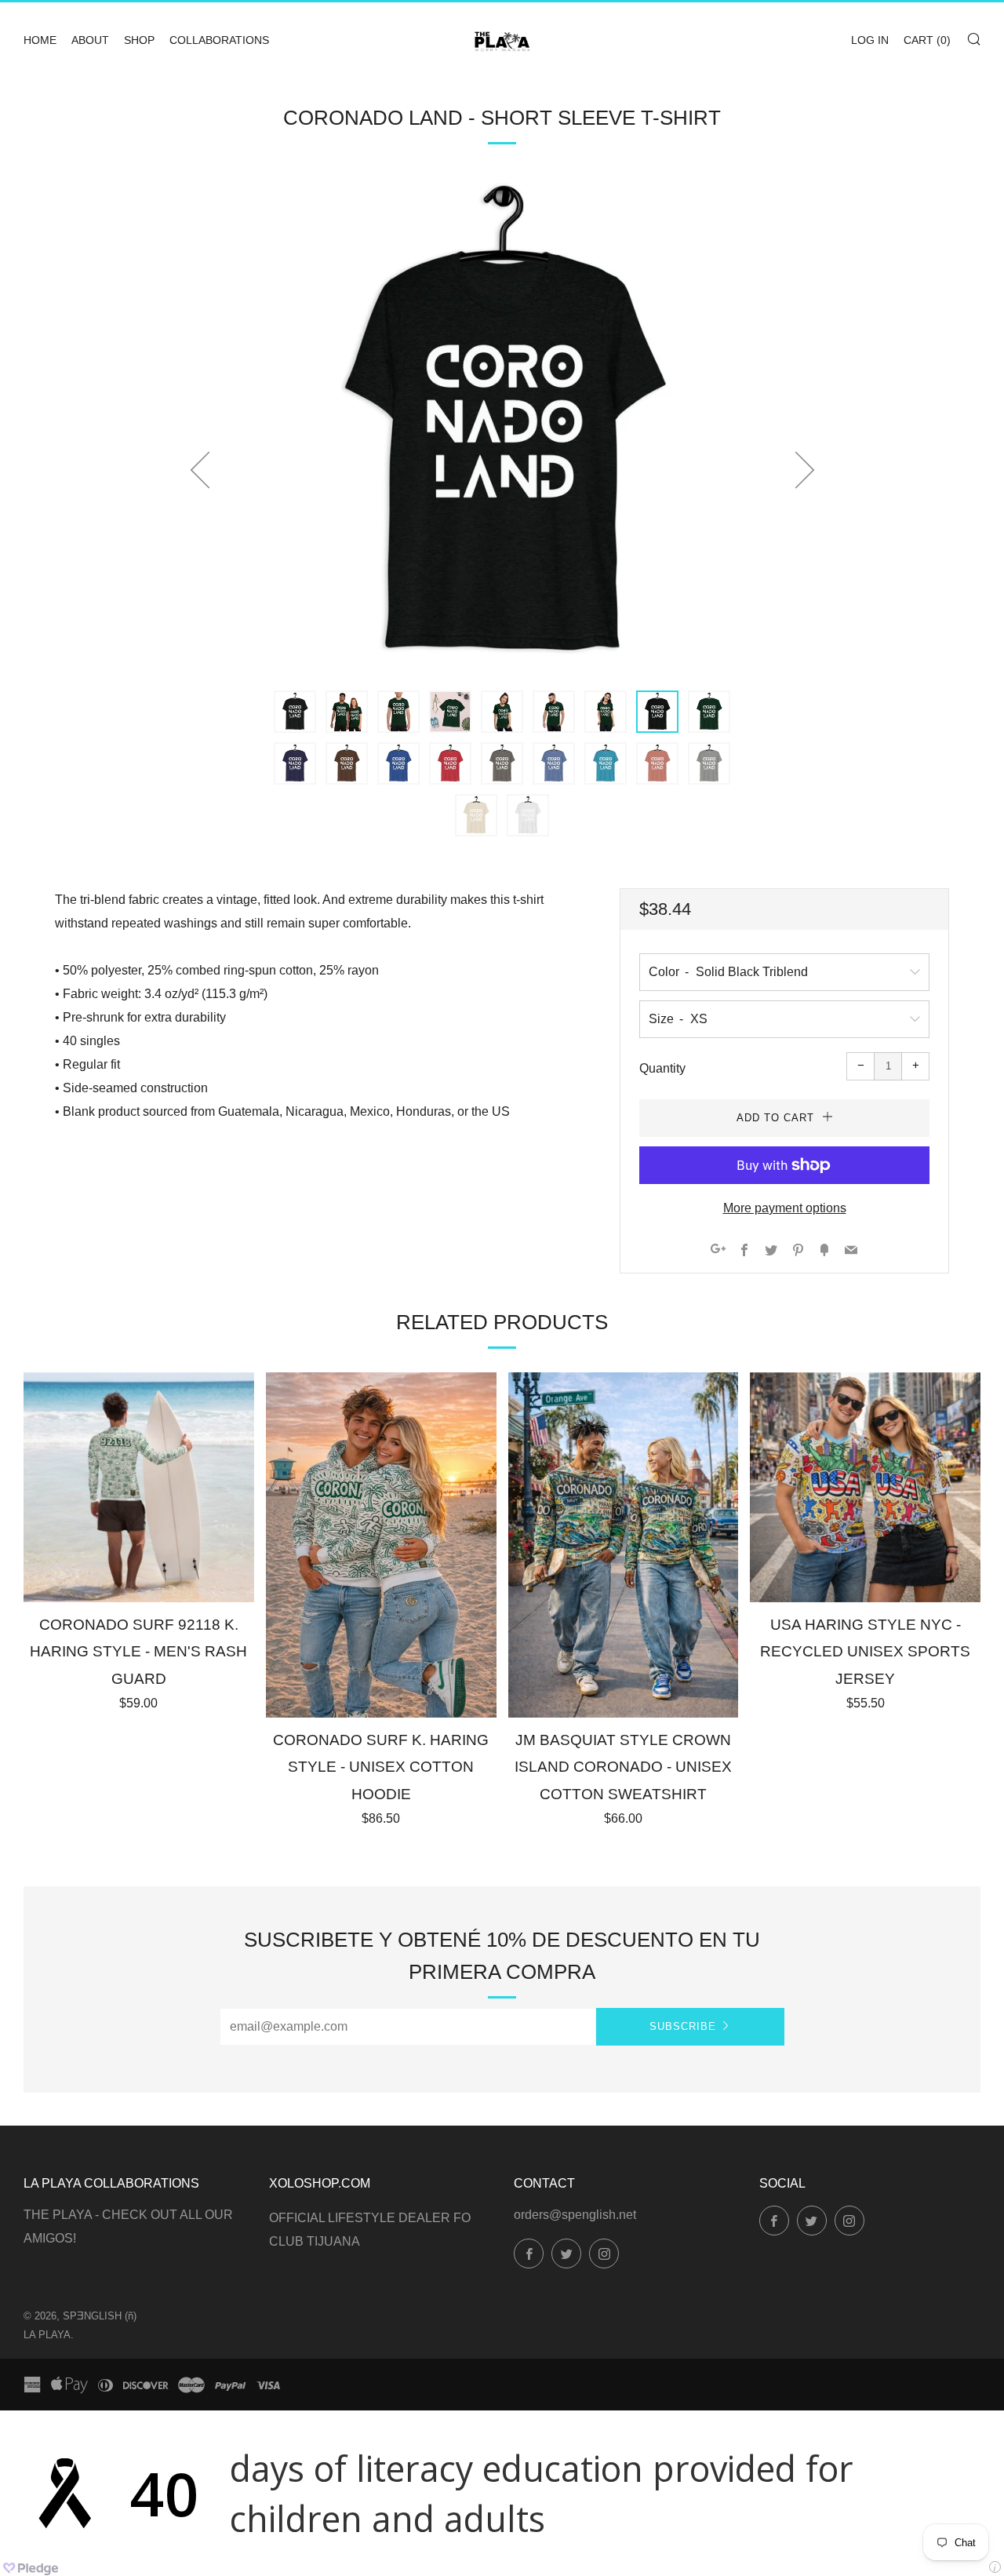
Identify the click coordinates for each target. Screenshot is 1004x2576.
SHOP (139, 40)
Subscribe (683, 2026)
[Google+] (718, 1251)
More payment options (785, 1208)
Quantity (662, 1068)
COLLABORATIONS (219, 40)
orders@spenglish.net (575, 2215)
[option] (502, 424)
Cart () (927, 40)
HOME (40, 40)
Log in (870, 40)
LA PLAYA (47, 2335)
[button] (295, 712)
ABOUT (90, 40)
